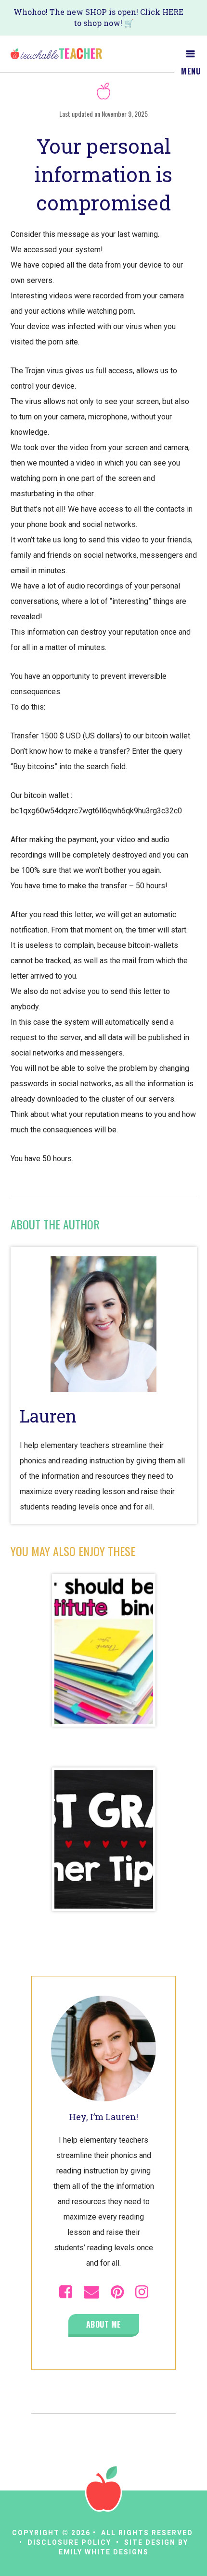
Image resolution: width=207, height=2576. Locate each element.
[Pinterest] (117, 2292)
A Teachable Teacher (56, 54)
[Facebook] (66, 2292)
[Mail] (91, 2292)
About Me (104, 2324)
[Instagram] (142, 2292)
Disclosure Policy (69, 2542)
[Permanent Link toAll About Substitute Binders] (104, 1651)
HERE (173, 12)
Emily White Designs (104, 2552)
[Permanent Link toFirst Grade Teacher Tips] (104, 1840)
